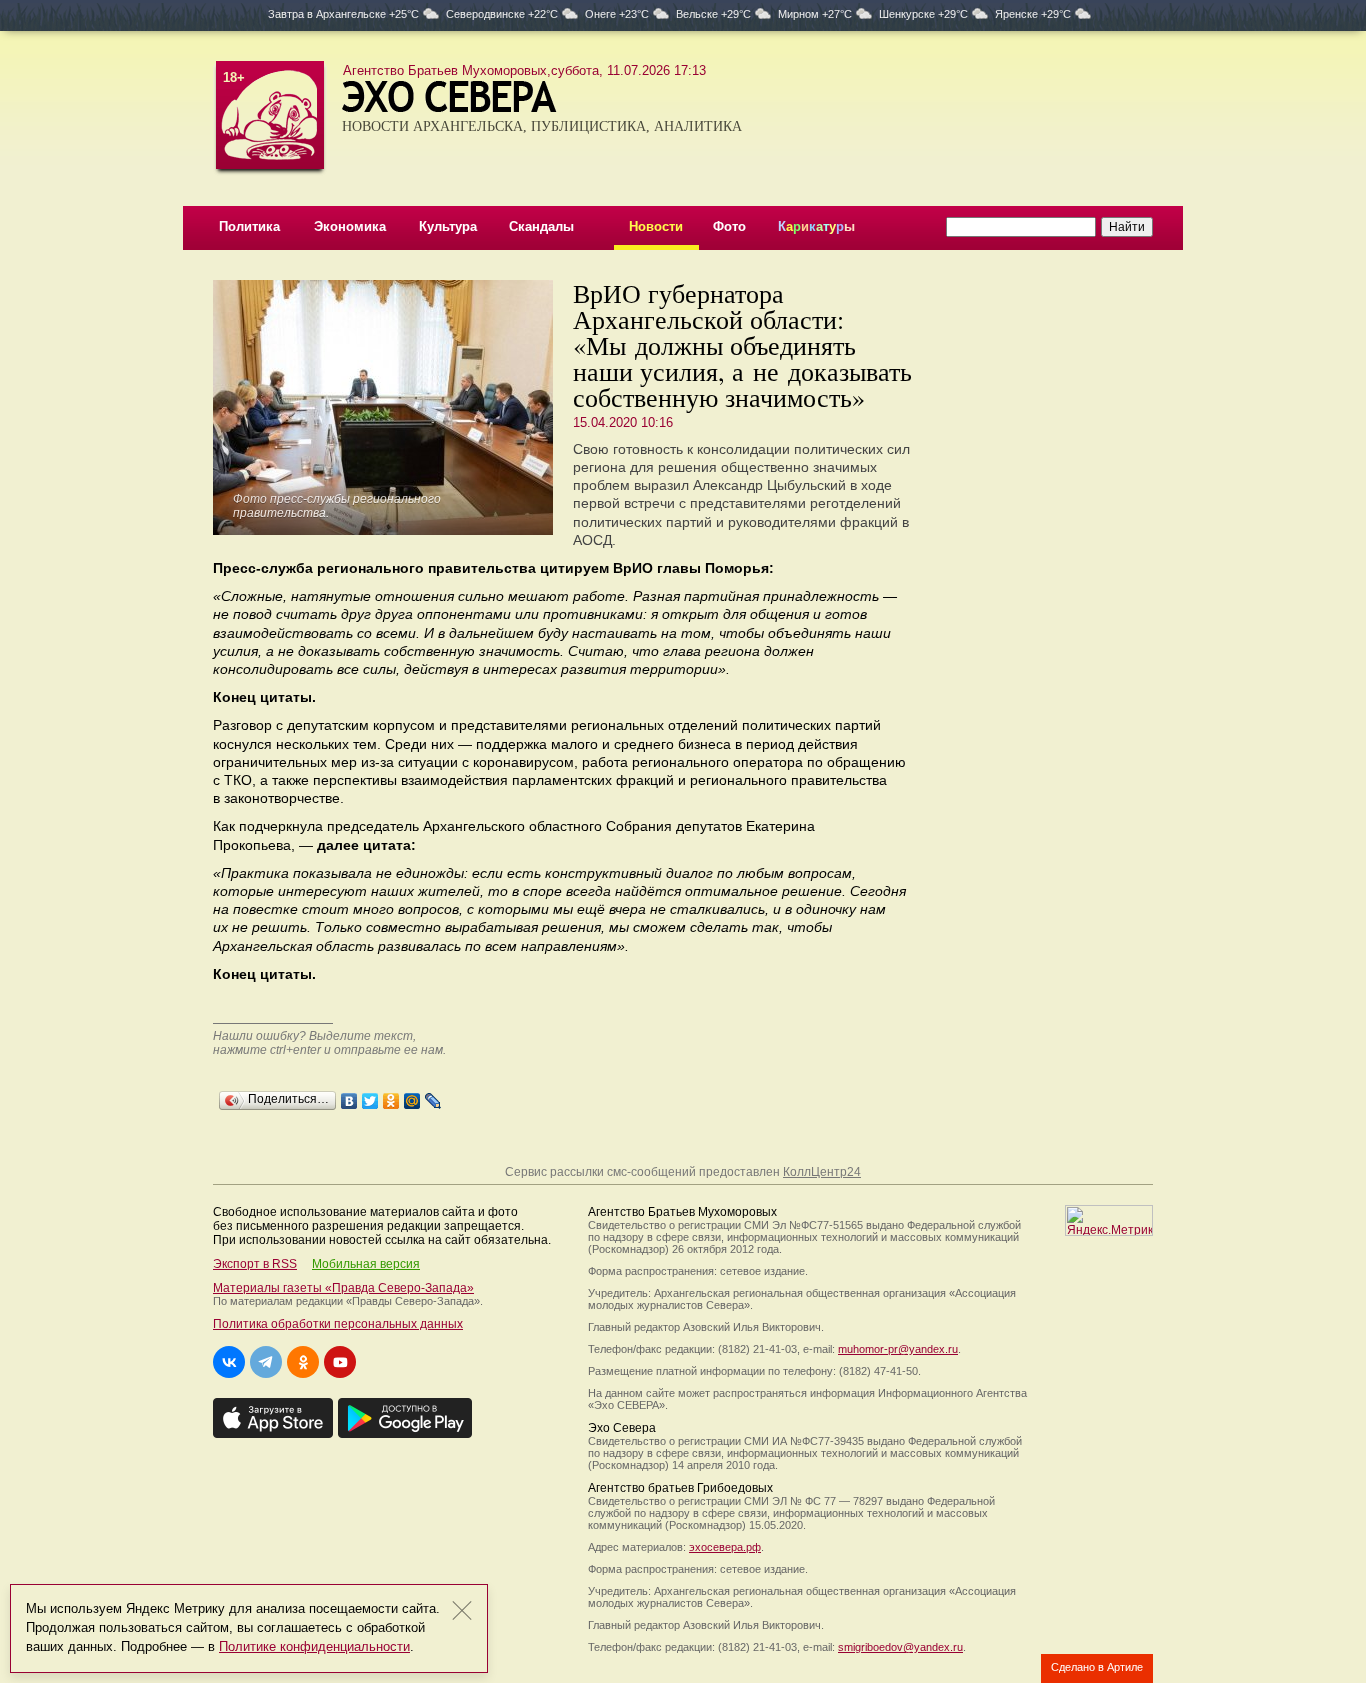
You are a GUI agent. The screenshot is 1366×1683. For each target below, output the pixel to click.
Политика (249, 226)
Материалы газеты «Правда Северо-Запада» (343, 1288)
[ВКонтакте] (349, 1096)
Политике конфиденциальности (314, 1646)
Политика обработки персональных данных (338, 1324)
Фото (729, 226)
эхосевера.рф (725, 1547)
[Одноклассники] (391, 1096)
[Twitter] (370, 1096)
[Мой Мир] (412, 1096)
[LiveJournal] (433, 1096)
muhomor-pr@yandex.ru (898, 1349)
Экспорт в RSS (255, 1264)
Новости (656, 226)
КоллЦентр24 (822, 1172)
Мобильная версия (366, 1264)
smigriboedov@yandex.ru (900, 1647)
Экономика (350, 226)
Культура (448, 226)
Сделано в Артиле (1097, 1667)
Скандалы (541, 226)
